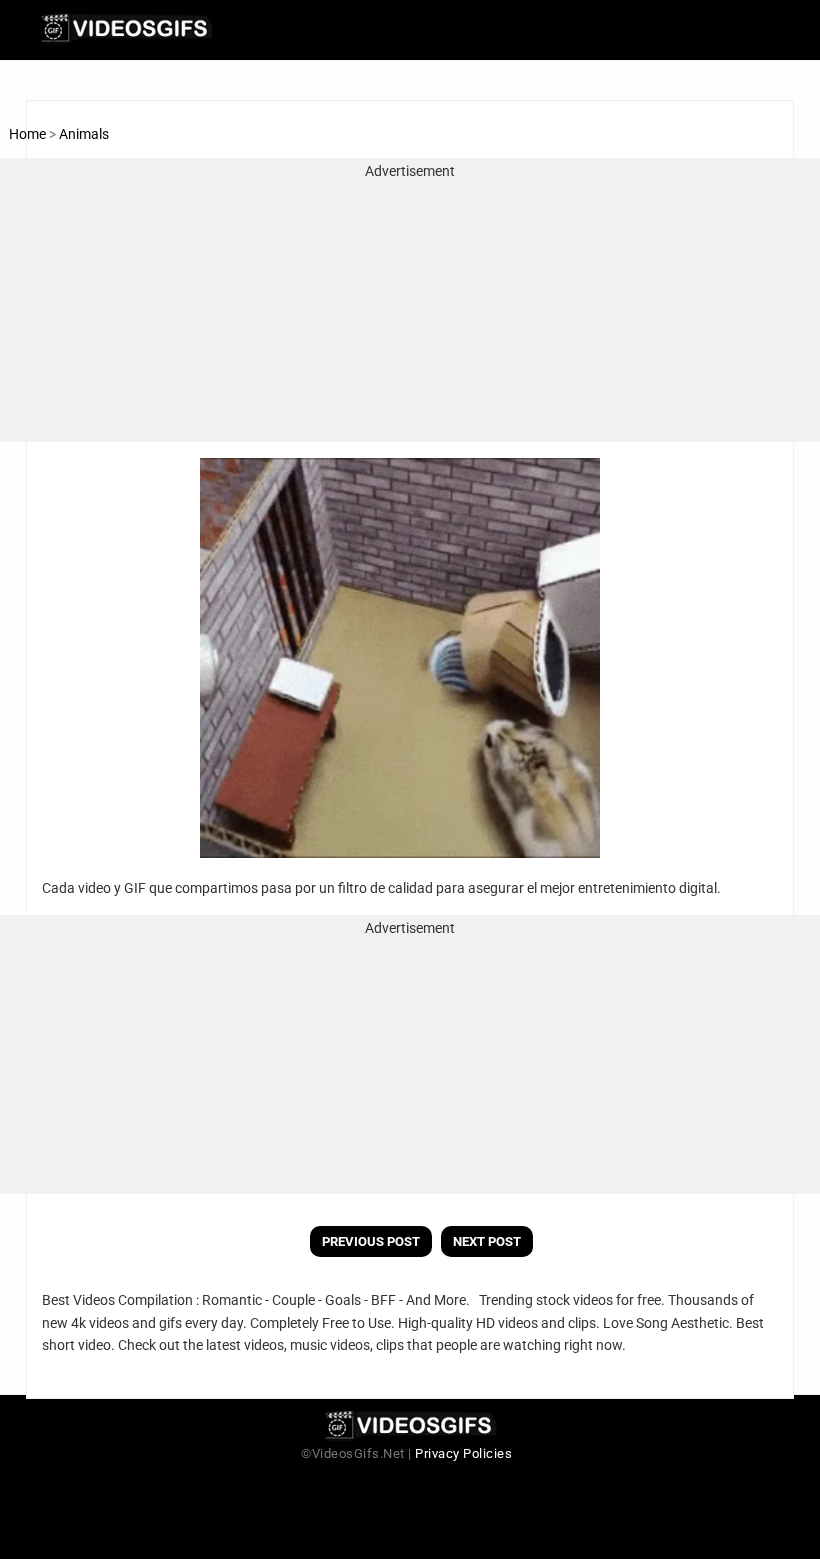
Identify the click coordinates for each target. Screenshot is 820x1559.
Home (27, 134)
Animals (84, 134)
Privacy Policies (463, 1453)
